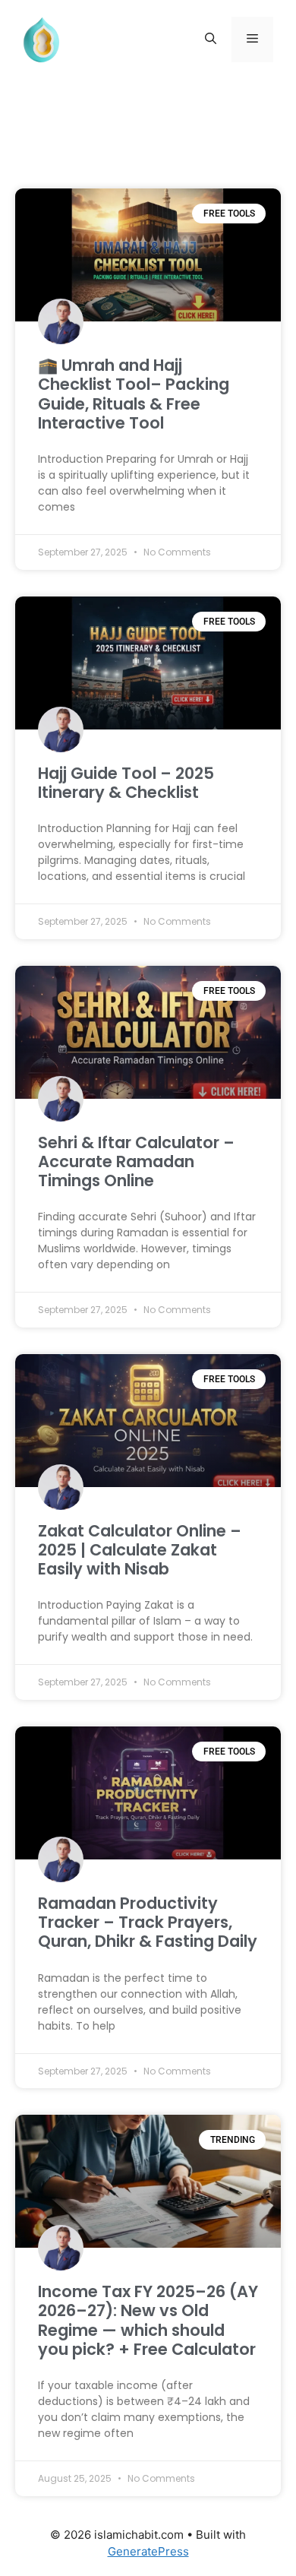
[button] (211, 40)
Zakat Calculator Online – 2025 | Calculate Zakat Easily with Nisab (140, 1550)
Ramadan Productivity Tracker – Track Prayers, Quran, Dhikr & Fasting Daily (148, 1922)
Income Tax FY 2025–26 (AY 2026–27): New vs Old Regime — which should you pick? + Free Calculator (148, 2320)
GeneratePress (148, 2551)
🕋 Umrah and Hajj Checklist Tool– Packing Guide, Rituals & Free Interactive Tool (134, 394)
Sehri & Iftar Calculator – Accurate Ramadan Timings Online (136, 1161)
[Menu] (252, 40)
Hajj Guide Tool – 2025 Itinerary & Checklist (126, 783)
